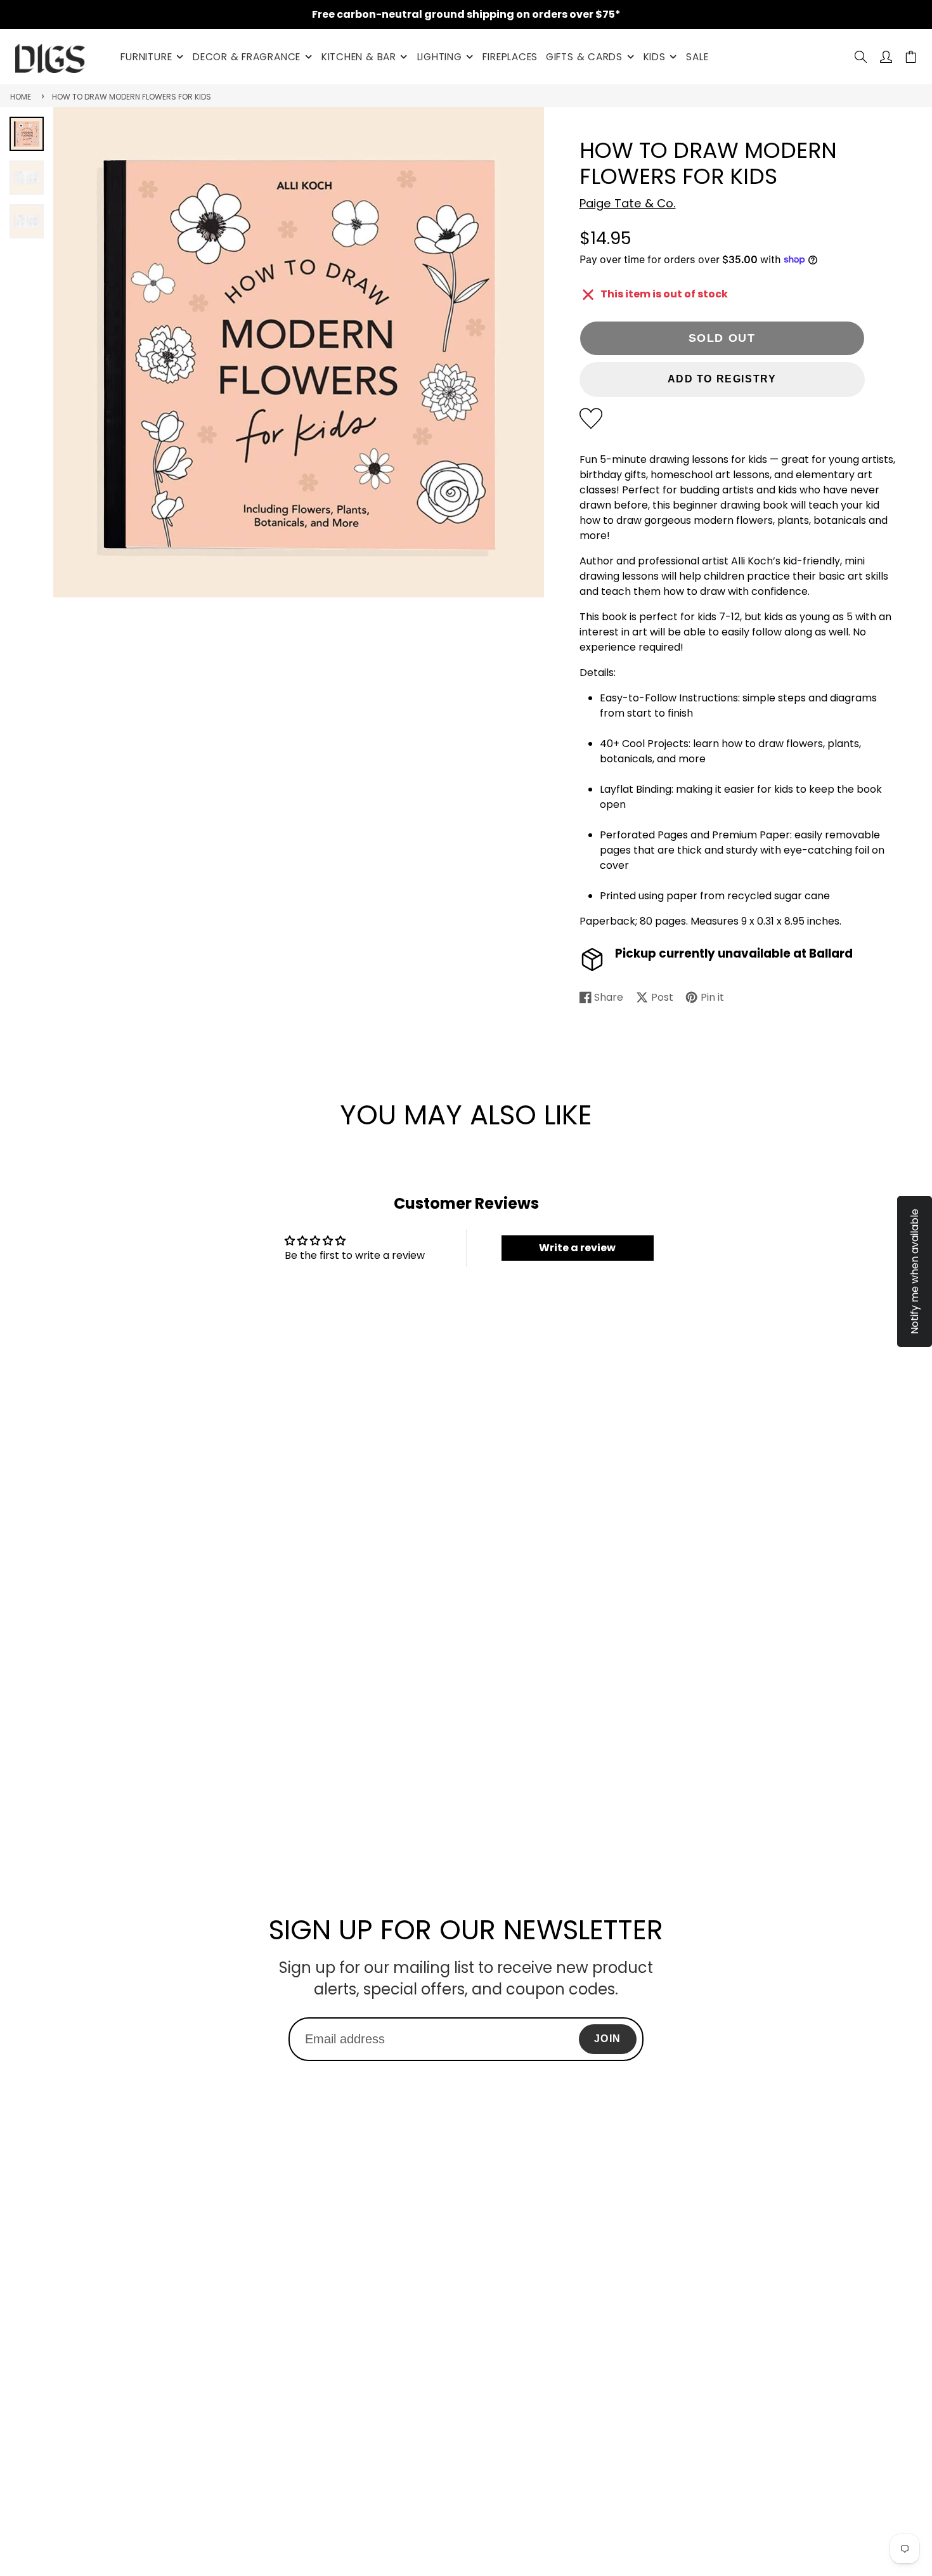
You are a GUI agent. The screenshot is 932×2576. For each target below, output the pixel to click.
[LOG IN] (886, 57)
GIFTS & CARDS (584, 57)
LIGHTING (440, 57)
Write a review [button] (577, 1248)
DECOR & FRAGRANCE (247, 57)
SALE (697, 57)
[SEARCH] (861, 57)
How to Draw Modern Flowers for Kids (132, 97)
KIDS (655, 57)
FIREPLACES (510, 57)
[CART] (911, 57)
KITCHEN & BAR (359, 57)
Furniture (146, 57)
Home (21, 97)
